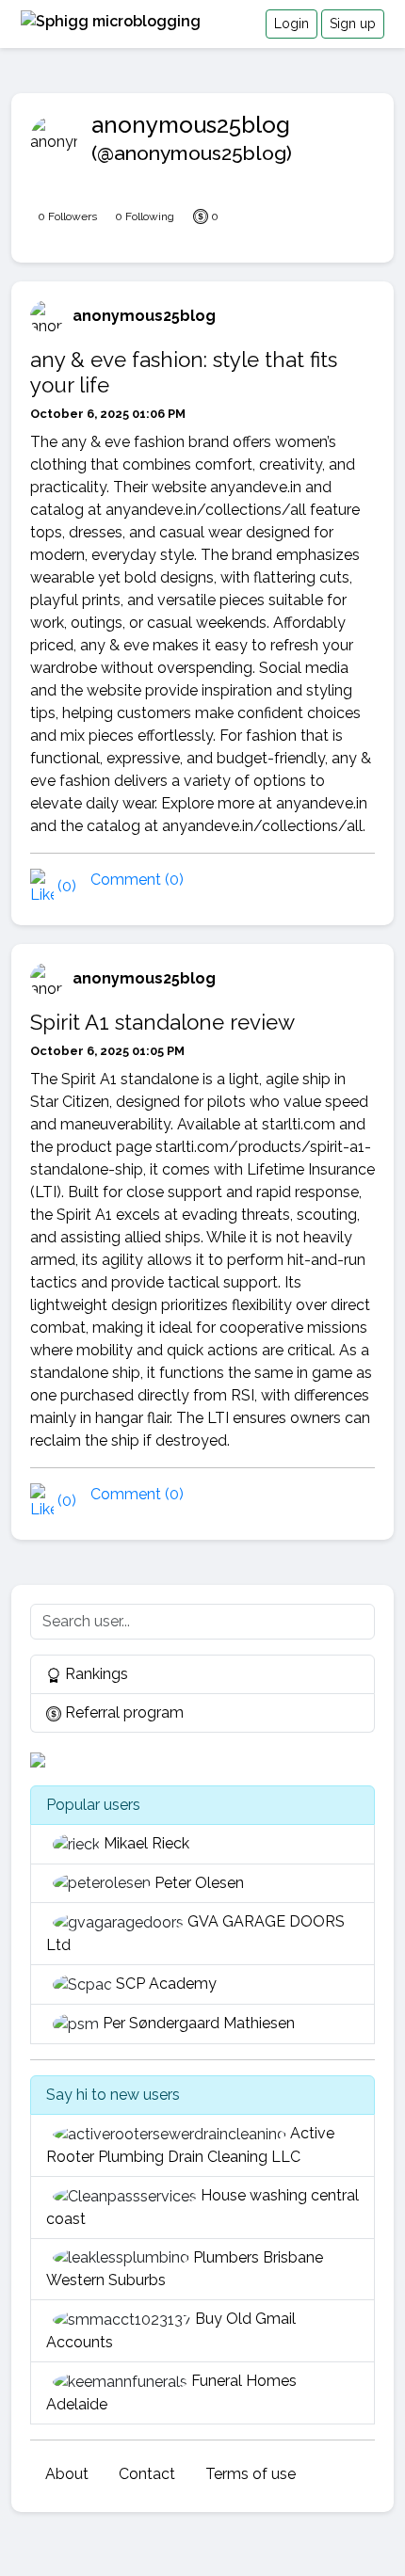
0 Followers (67, 216)
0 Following (145, 216)
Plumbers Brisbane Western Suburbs (185, 2269)
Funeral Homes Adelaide (171, 2392)
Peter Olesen (199, 1883)
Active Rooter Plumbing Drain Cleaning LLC (190, 2145)
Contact (147, 2474)
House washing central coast (202, 2207)
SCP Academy (166, 1984)
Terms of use (251, 2474)
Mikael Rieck (146, 1843)
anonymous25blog (144, 316)
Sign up (353, 24)
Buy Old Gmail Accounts (171, 2330)
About (67, 2474)
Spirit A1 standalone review (162, 1022)
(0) (65, 886)
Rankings (95, 1674)
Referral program (122, 1712)
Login (292, 24)
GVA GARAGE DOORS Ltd (195, 1933)
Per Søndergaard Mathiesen (199, 2023)
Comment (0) (137, 880)
